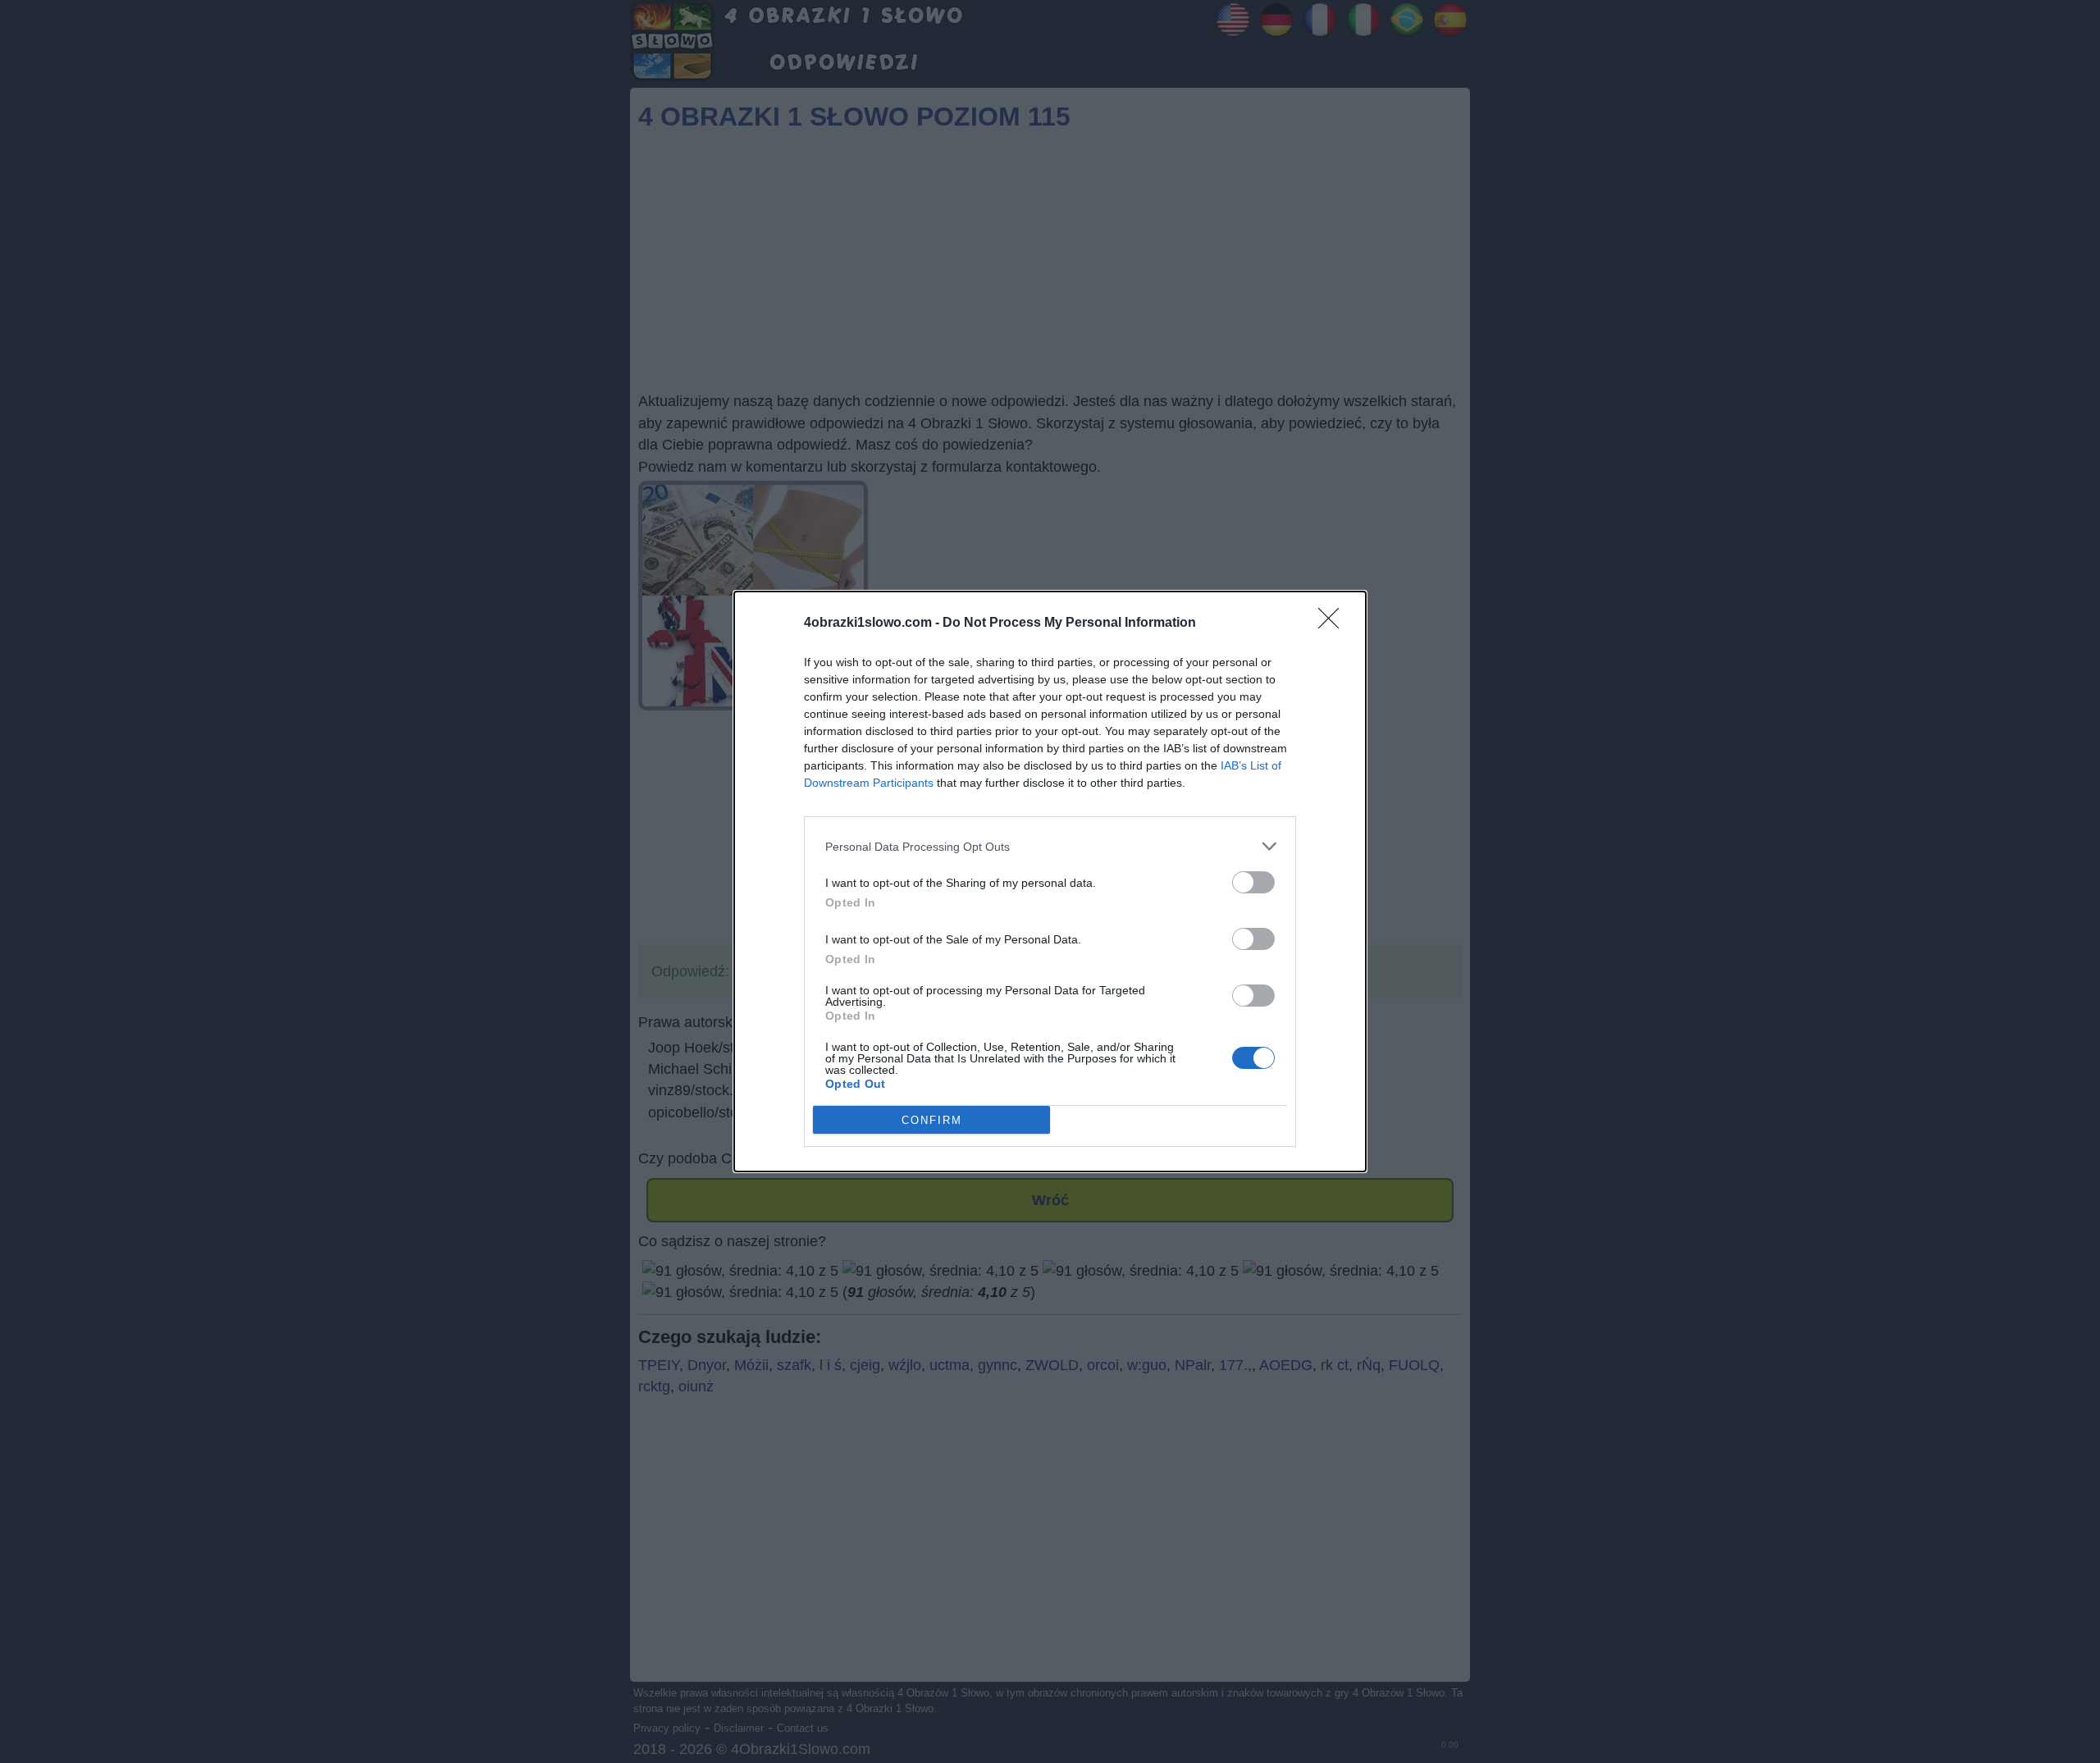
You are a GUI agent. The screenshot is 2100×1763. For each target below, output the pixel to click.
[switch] (1253, 882)
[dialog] (1050, 881)
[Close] (1334, 623)
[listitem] (1050, 846)
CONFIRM (932, 1120)
